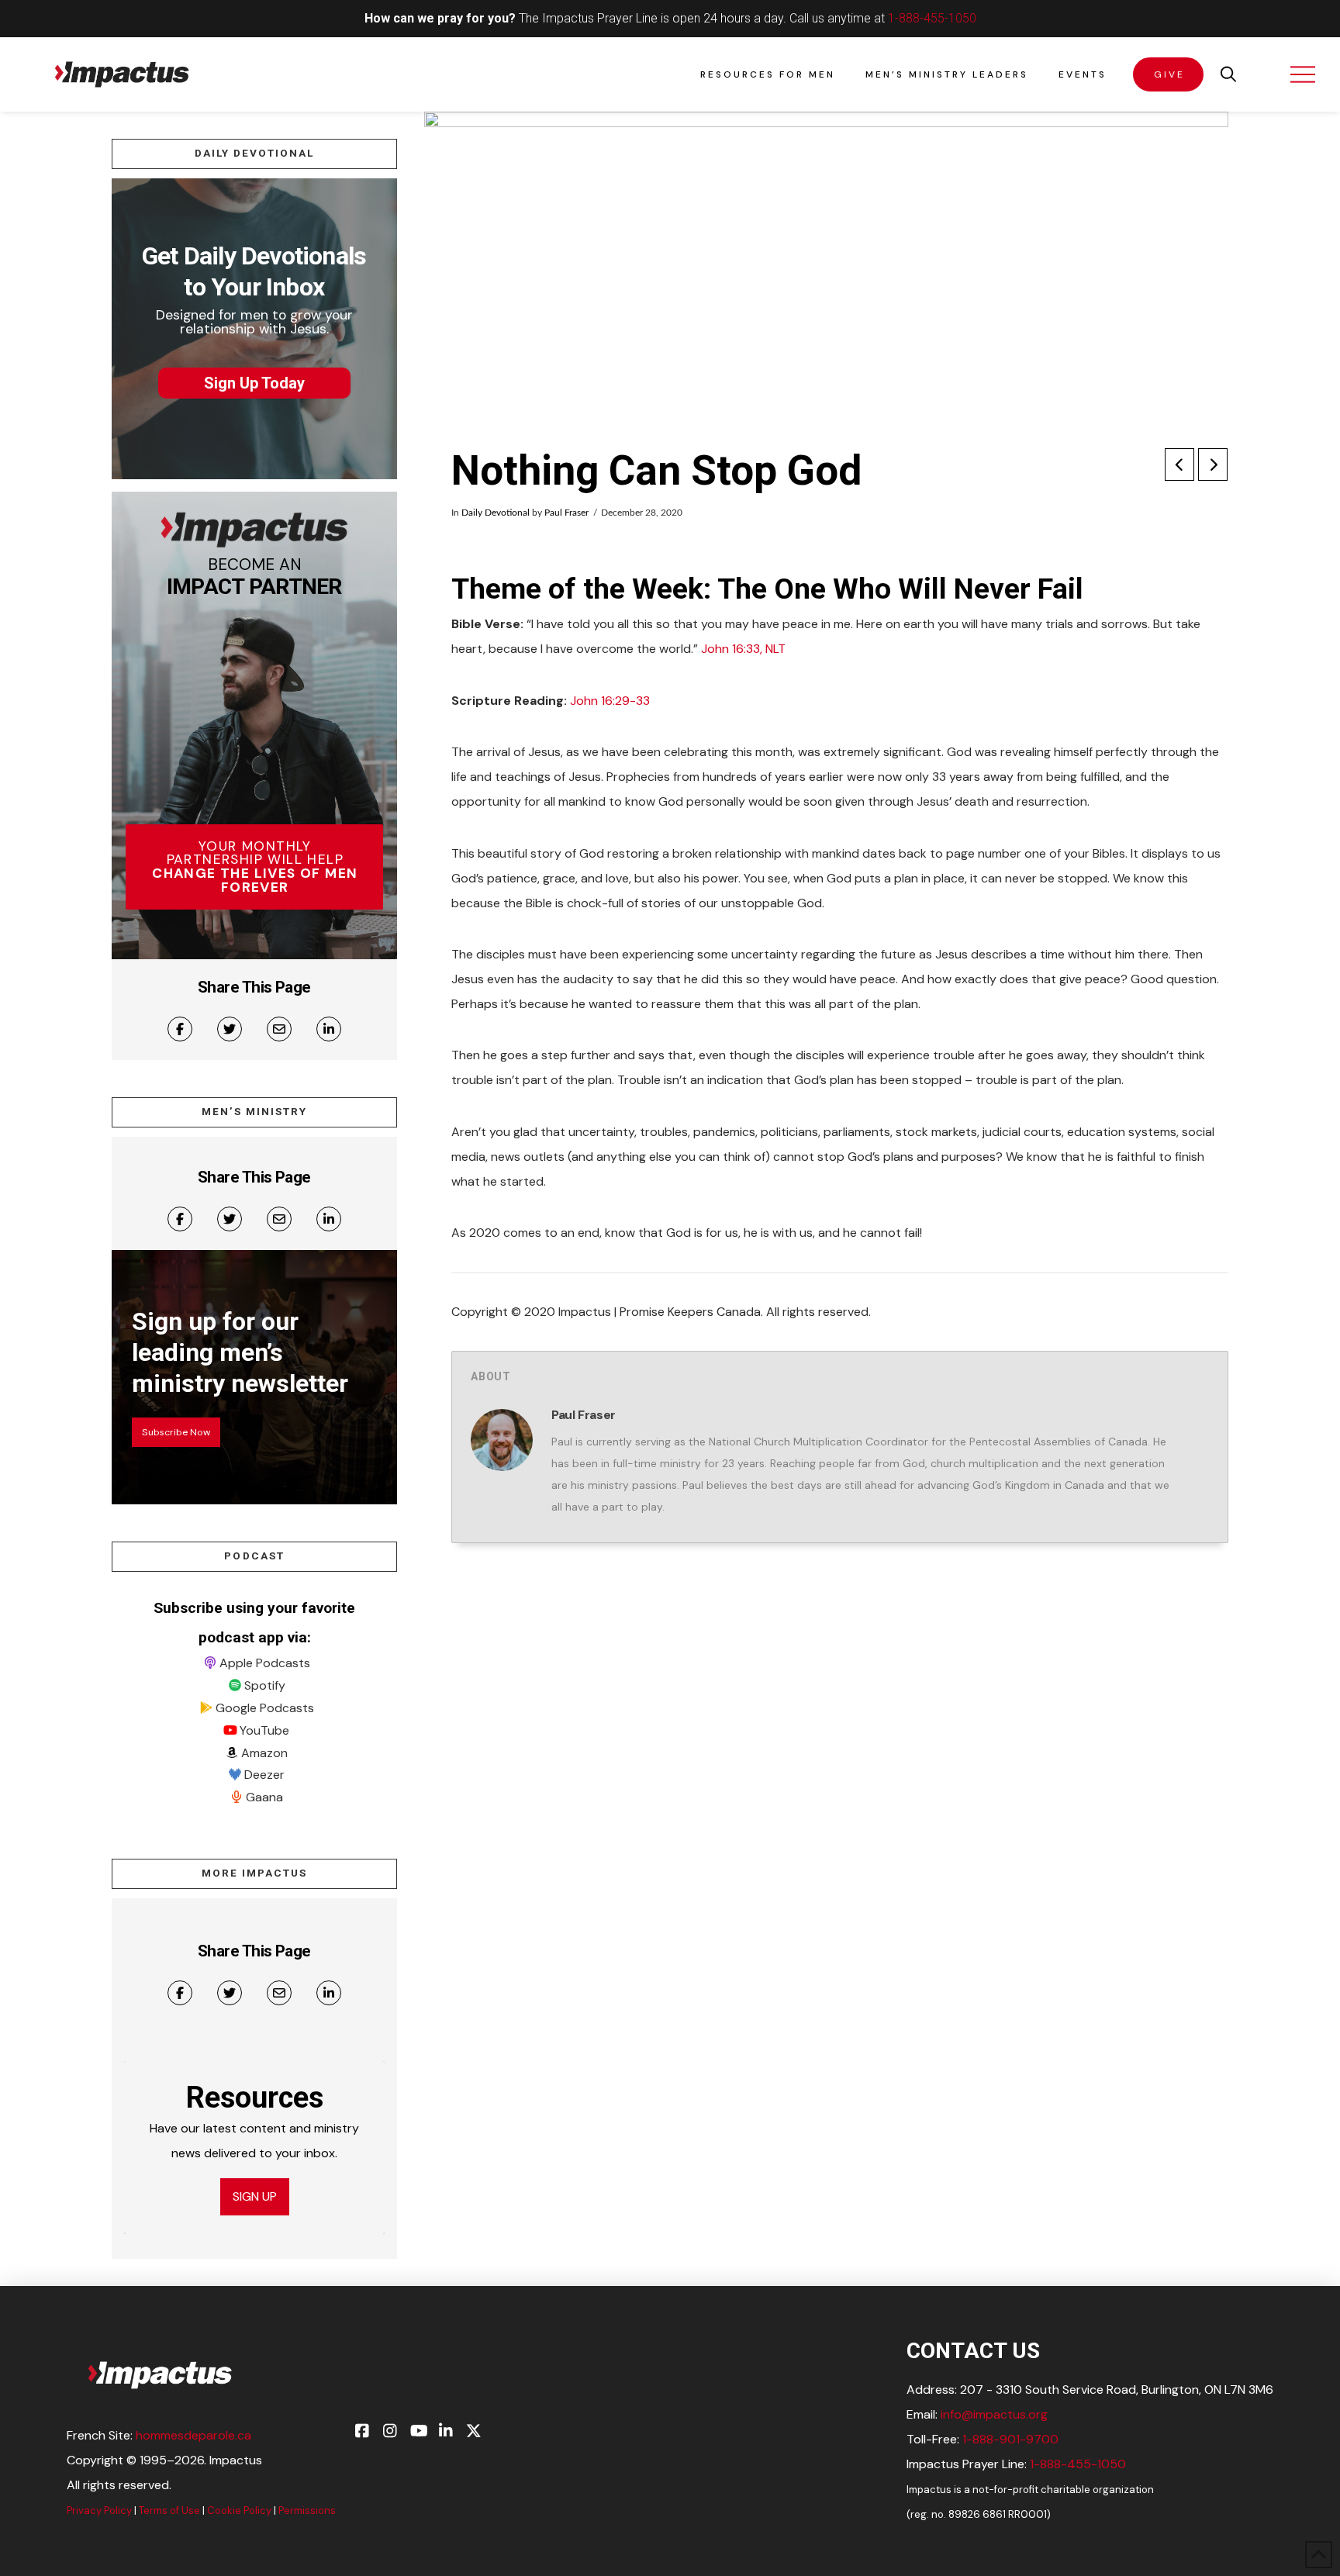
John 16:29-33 (610, 701)
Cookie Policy (239, 2510)
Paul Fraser (566, 513)
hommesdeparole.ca (193, 2435)
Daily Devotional (496, 513)
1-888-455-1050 (932, 18)
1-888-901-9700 (1010, 2439)
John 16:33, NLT (743, 649)
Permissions (307, 2510)
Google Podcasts (265, 1708)
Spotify (265, 1685)
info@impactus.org (994, 2414)
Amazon (264, 1753)
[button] (1228, 74)
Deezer (264, 1775)
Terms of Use (169, 2510)
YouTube (264, 1730)
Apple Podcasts (265, 1663)
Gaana (264, 1797)
